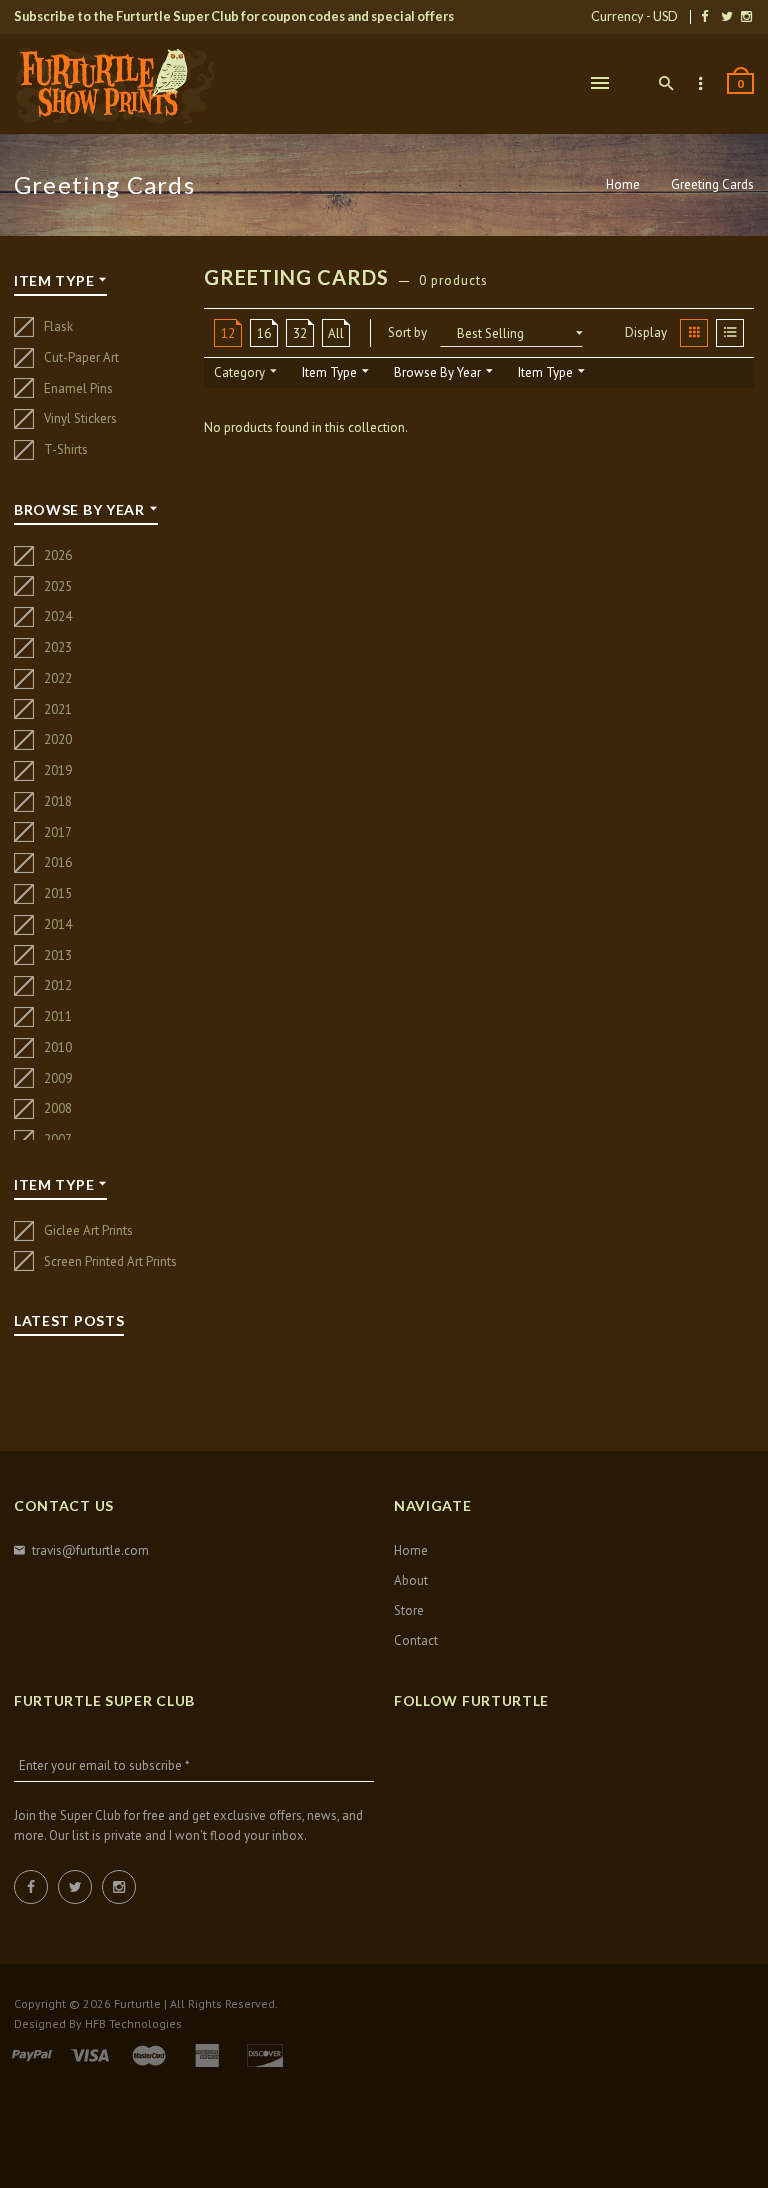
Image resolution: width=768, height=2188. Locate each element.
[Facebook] (704, 16)
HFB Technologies (133, 2023)
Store (409, 1610)
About (411, 1580)
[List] (730, 333)
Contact (416, 1640)
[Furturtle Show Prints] (114, 85)
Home (624, 184)
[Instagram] (746, 16)
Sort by (407, 332)
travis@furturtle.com (90, 1550)
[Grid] (694, 333)
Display (646, 332)
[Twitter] (727, 16)
